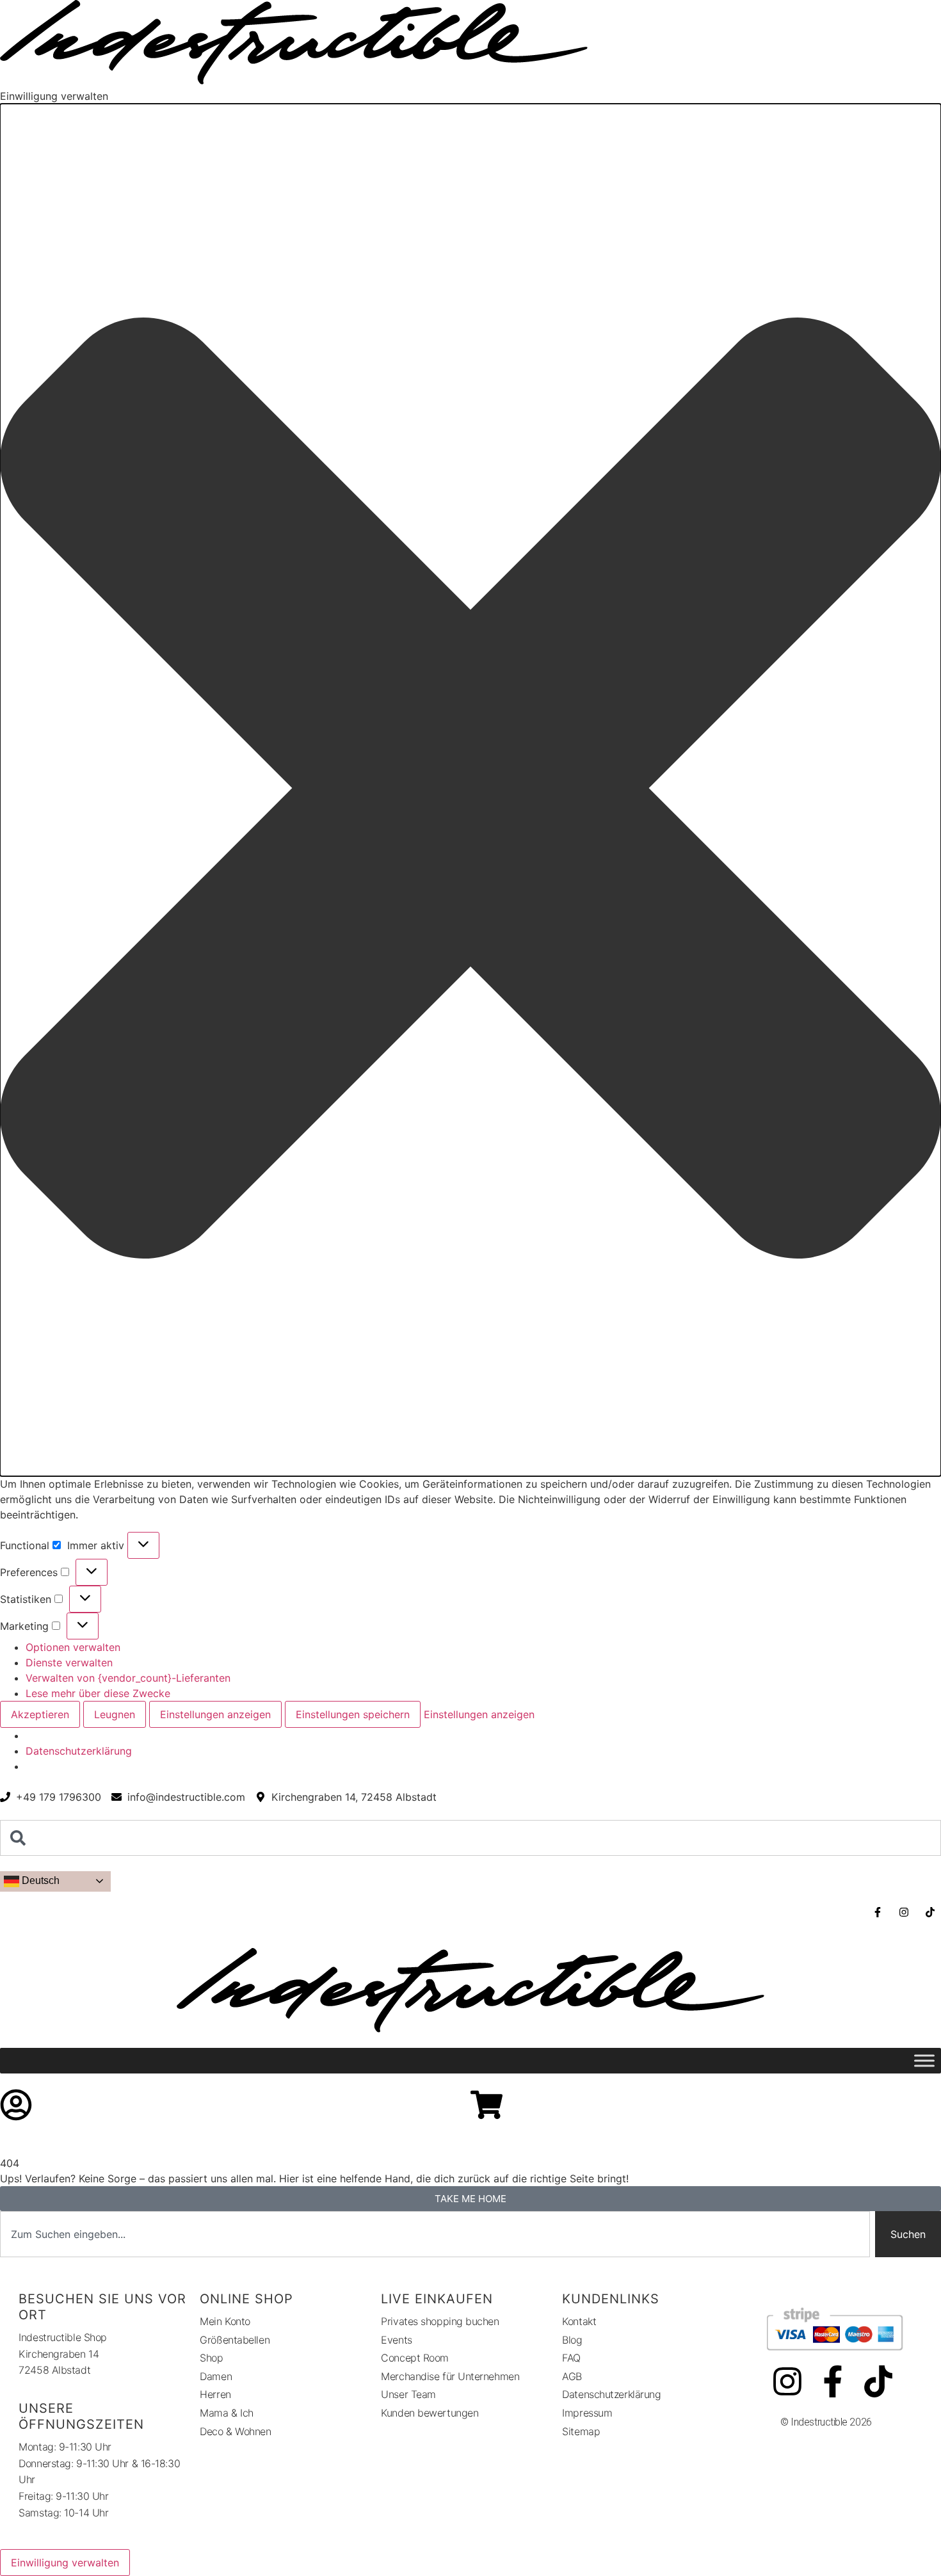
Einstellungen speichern (353, 1714)
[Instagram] (787, 2381)
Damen (216, 2376)
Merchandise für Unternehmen (450, 2376)
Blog (572, 2340)
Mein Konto (225, 2321)
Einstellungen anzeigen (215, 1714)
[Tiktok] (878, 2381)
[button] (470, 790)
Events (396, 2340)
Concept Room (415, 2358)
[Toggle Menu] (924, 2061)
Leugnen (115, 1714)
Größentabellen (235, 2340)
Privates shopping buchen (440, 2321)
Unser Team (408, 2394)
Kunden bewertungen (430, 2413)
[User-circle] (16, 2105)
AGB (572, 2376)
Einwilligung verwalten (65, 2563)
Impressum (587, 2413)
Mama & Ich (227, 2413)
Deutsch (39, 1880)
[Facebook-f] (833, 2381)
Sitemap (581, 2431)
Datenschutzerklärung (79, 1751)
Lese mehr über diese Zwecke (98, 1693)
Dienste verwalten (69, 1662)
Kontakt (579, 2321)
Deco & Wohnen (235, 2431)
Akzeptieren (40, 1714)
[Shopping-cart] (487, 2105)
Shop (211, 2358)
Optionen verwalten (73, 1647)
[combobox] (470, 1838)
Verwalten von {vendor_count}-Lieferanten (128, 1678)
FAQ (571, 2358)
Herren (215, 2394)
